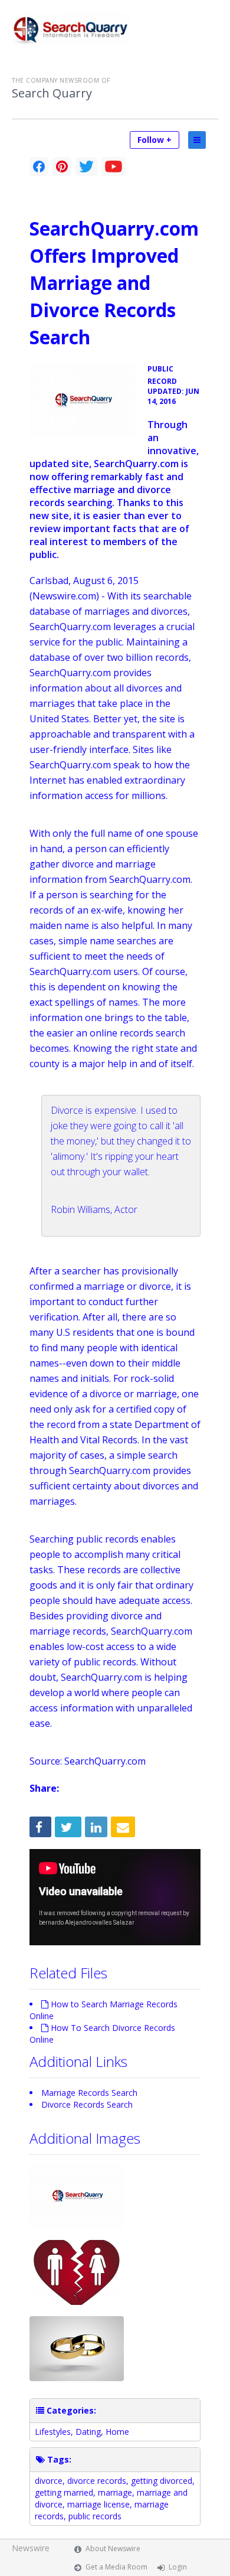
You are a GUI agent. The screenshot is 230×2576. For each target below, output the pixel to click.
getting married (64, 2492)
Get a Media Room (116, 2567)
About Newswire (113, 2549)
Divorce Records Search (87, 2104)
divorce (49, 2481)
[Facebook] (39, 167)
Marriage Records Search (89, 2093)
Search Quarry (52, 93)
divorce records (97, 2481)
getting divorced (162, 2481)
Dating (88, 2432)
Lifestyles (53, 2432)
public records (95, 2516)
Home (117, 2432)
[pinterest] (62, 167)
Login (178, 2567)
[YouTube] (114, 167)
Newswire (31, 2548)
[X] (86, 167)
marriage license (98, 2504)
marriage (115, 2492)
